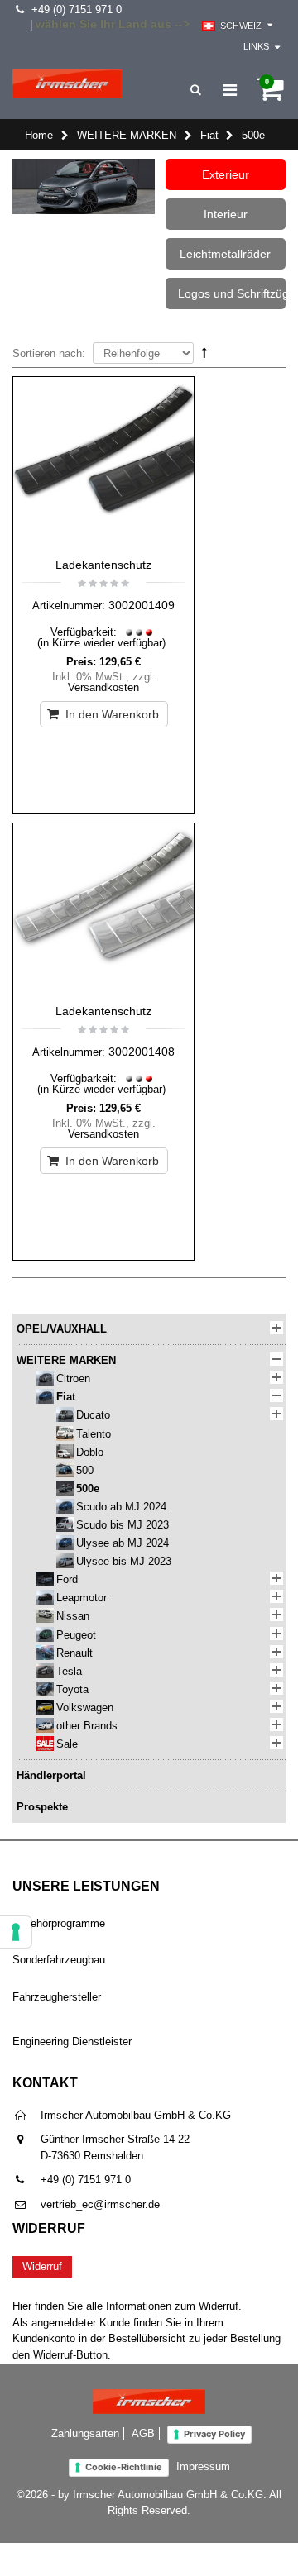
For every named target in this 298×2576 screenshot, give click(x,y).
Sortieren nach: (49, 353)
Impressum (203, 2466)
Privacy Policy (214, 2434)
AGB (143, 2433)
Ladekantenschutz (103, 565)
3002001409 (142, 605)
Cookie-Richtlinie (124, 2467)
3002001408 (142, 1052)
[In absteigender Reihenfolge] (204, 353)
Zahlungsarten (85, 2433)
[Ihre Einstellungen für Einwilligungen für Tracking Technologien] (16, 1932)
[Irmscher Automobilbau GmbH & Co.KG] (67, 84)
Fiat (209, 135)
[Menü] (230, 90)
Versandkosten (103, 687)
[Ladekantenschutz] (103, 463)
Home (39, 135)
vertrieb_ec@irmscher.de (100, 2204)
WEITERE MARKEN (127, 135)
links (256, 46)
